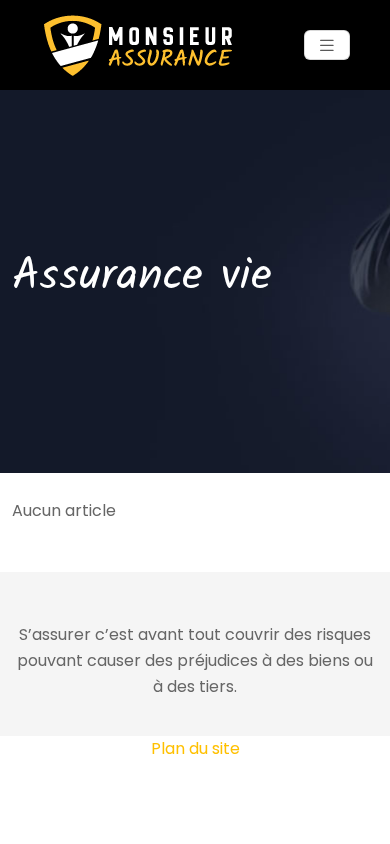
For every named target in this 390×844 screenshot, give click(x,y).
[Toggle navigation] (327, 45)
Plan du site (195, 748)
